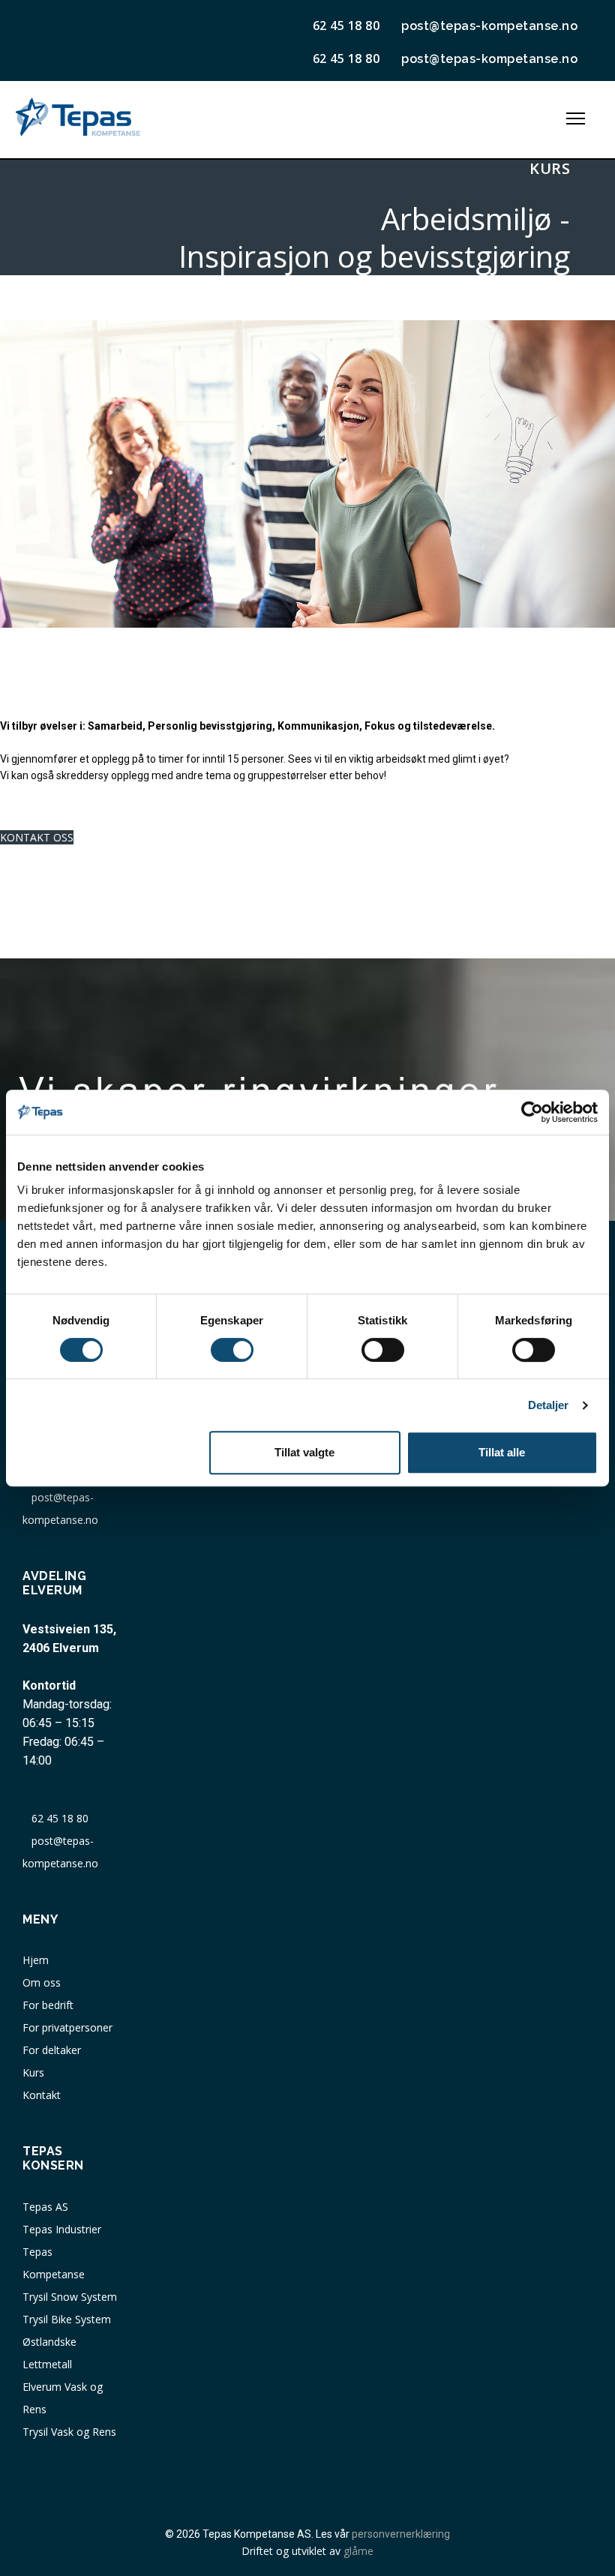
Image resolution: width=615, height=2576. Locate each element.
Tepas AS (45, 2207)
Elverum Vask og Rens (63, 2398)
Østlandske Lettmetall (49, 2353)
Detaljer (549, 1405)
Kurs (33, 2072)
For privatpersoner (67, 2027)
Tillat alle (502, 1452)
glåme (358, 2551)
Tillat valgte (304, 1452)
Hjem (36, 1960)
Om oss (42, 1982)
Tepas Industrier (62, 2229)
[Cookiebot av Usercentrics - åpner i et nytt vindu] (532, 1112)
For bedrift (48, 2005)
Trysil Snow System (70, 2297)
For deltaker (52, 2050)
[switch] (232, 1350)
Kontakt (42, 2095)
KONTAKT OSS (37, 837)
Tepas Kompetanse (54, 2263)
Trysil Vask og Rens (69, 2432)
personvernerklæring (401, 2534)
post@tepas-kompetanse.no (486, 26)
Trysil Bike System (67, 2319)
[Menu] (576, 118)
